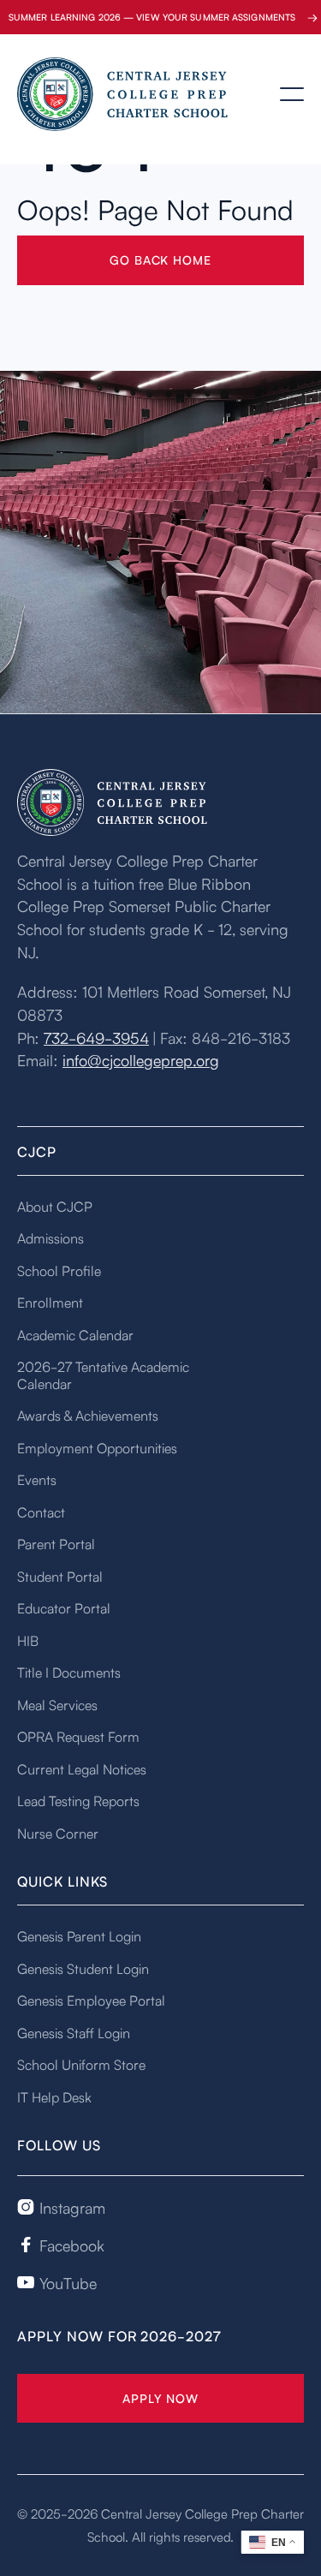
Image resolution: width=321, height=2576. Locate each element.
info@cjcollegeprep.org (141, 1059)
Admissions (51, 1237)
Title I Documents (69, 1672)
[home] (103, 95)
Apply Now (160, 2398)
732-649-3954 (96, 1037)
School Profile (59, 1270)
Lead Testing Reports (78, 1800)
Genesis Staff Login (74, 2032)
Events (37, 1479)
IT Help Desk (54, 2096)
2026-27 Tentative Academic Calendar (103, 1374)
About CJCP (55, 1206)
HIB (28, 1640)
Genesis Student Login (83, 1968)
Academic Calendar (75, 1334)
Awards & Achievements (88, 1415)
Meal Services (57, 1704)
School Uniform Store (81, 2064)
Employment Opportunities (97, 1447)
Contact (41, 1512)
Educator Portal (64, 1607)
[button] (292, 94)
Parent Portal (56, 1543)
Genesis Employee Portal (91, 2000)
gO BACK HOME (160, 259)
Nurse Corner (58, 1833)
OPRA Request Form (78, 1736)
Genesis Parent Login (79, 1935)
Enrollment (50, 1302)
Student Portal (60, 1576)
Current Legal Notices (82, 1768)
